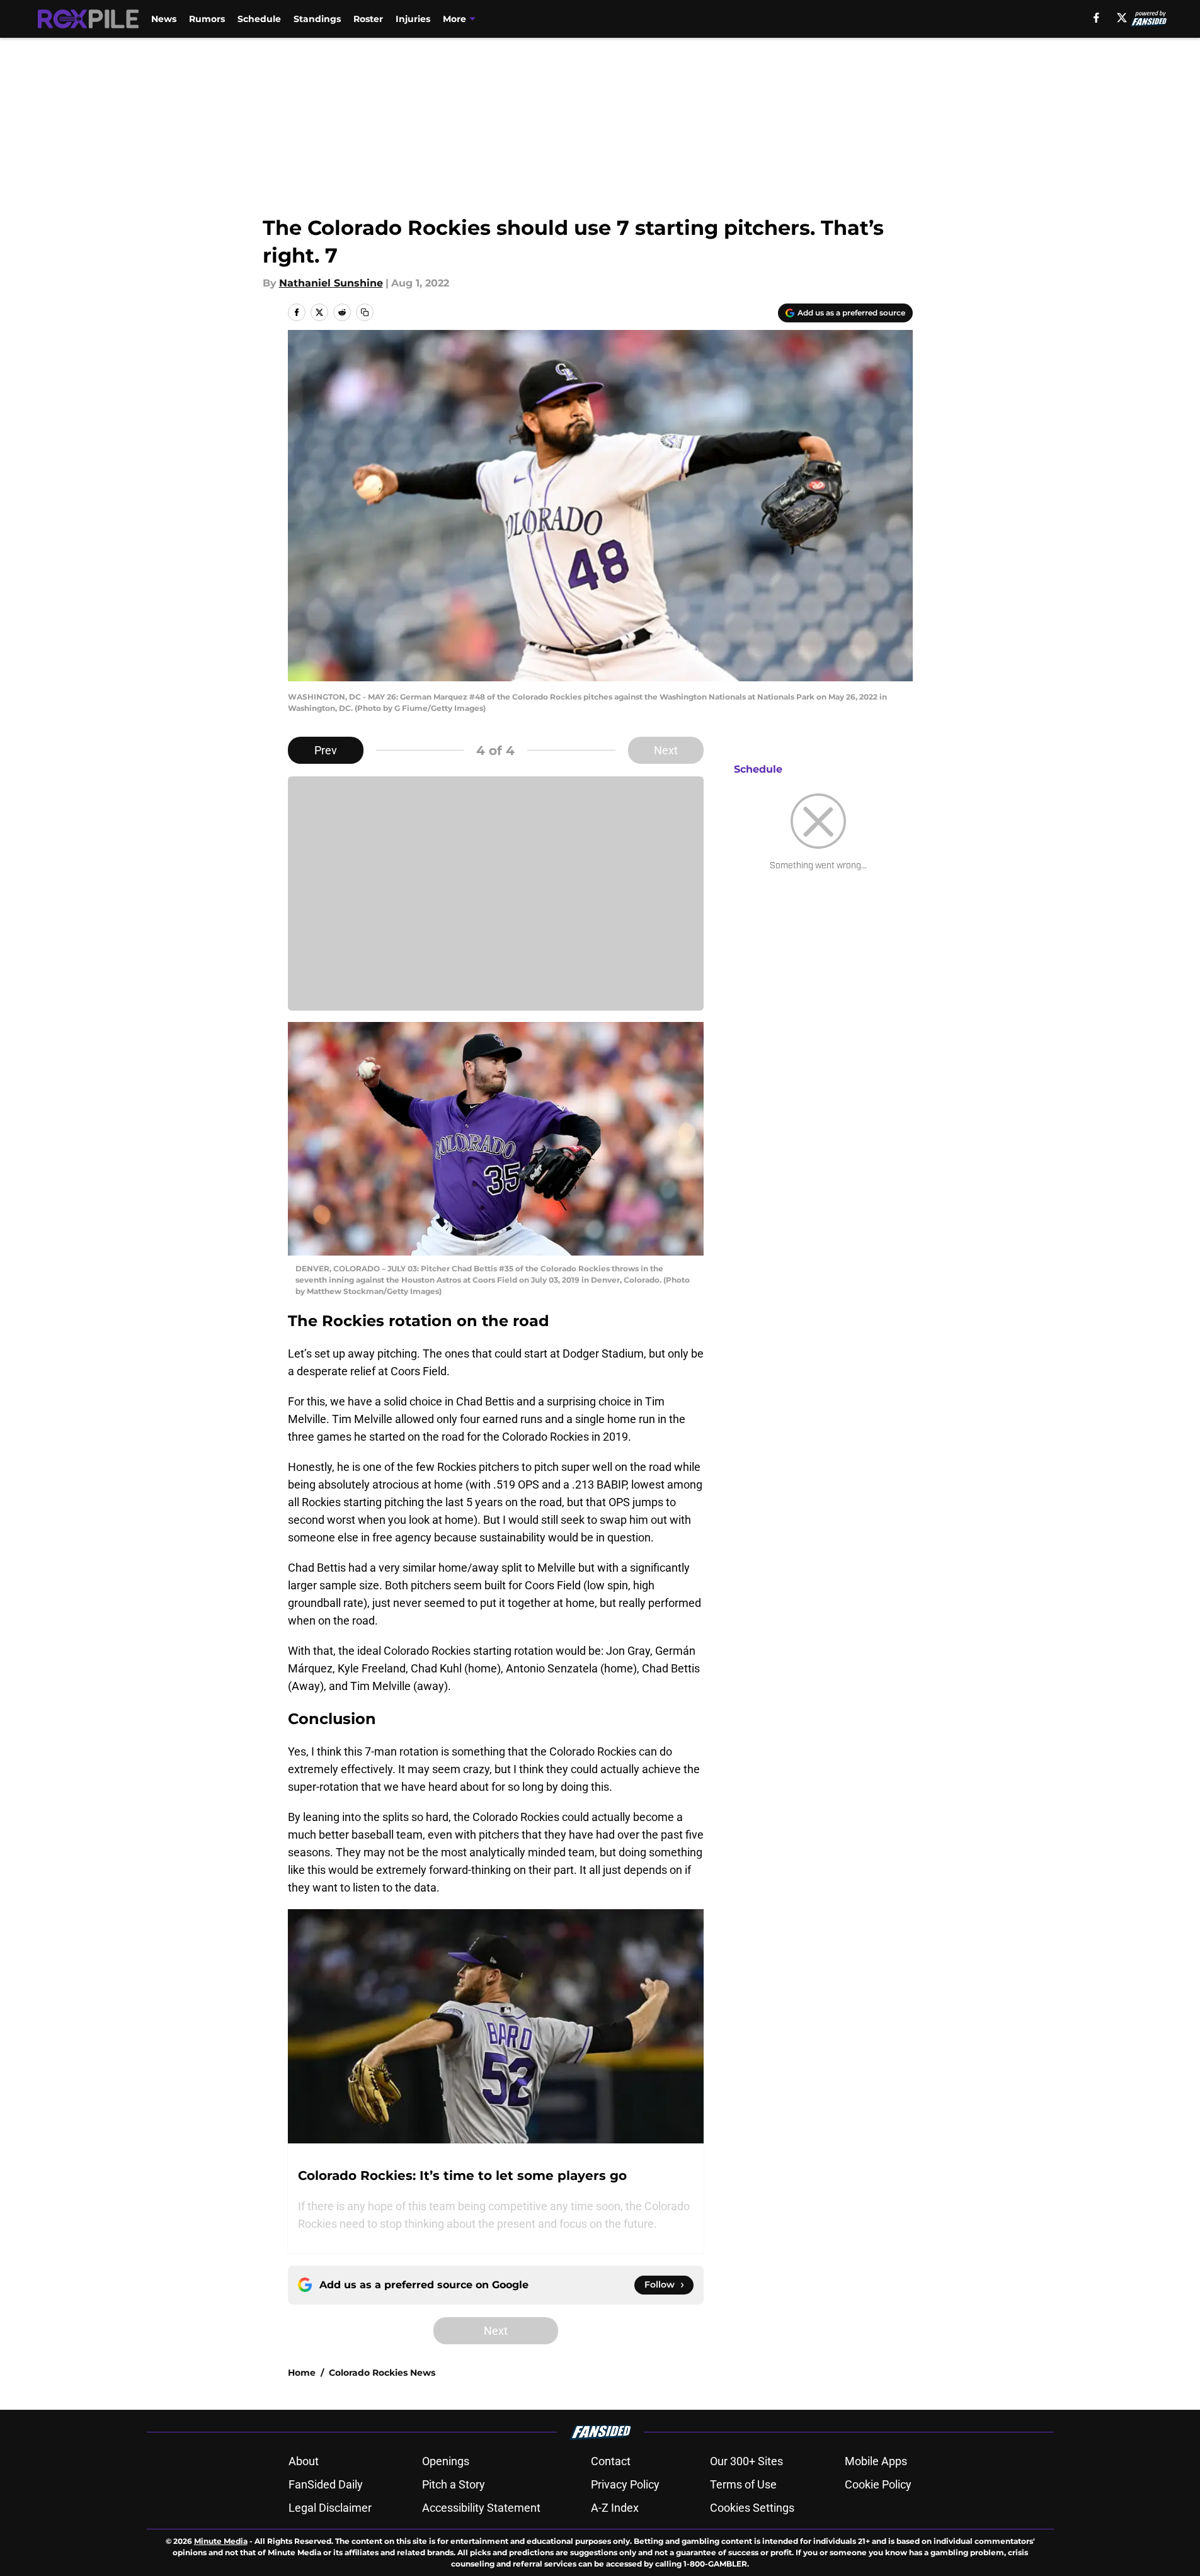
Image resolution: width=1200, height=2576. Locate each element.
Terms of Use (743, 2484)
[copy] (365, 312)
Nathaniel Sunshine (331, 283)
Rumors (207, 19)
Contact (611, 2461)
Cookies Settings (752, 2508)
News (164, 19)
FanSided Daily (326, 2484)
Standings (317, 19)
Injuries (413, 19)
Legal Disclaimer (330, 2508)
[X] (1122, 18)
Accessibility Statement (481, 2508)
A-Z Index (615, 2508)
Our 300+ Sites (746, 2461)
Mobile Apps (876, 2461)
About (304, 2461)
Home (302, 2373)
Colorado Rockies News (382, 2373)
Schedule (259, 19)
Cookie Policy (878, 2484)
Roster (368, 19)
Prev (326, 750)
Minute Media (221, 2541)
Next (666, 750)
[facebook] (1096, 18)
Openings (446, 2461)
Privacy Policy (625, 2484)
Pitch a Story (454, 2484)
